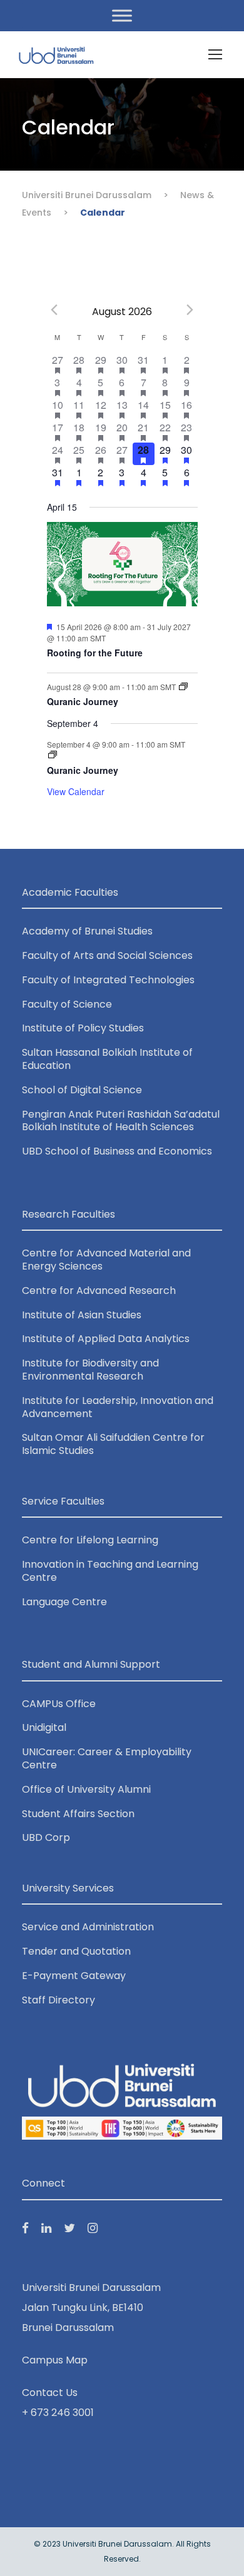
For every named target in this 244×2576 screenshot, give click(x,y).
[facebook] (25, 2228)
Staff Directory (58, 2000)
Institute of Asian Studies (82, 1315)
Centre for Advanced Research (99, 1291)
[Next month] (190, 309)
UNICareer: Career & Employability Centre (107, 1758)
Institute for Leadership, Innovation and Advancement (118, 1407)
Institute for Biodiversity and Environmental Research (90, 1370)
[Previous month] (54, 309)
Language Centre (64, 1602)
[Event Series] (183, 687)
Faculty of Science (67, 1004)
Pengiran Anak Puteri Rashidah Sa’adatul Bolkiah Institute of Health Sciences (121, 1121)
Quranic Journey (83, 701)
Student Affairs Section (78, 1814)
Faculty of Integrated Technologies (108, 980)
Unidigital (44, 1727)
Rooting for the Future (95, 653)
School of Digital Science (82, 1090)
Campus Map (55, 2360)
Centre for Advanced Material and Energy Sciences (106, 1260)
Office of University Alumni (86, 1789)
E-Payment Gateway (74, 1976)
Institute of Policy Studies (83, 1028)
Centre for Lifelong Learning (90, 1540)
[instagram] (93, 2228)
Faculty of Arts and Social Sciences (107, 955)
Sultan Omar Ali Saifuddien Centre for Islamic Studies (113, 1444)
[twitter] (69, 2228)
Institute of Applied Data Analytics (106, 1339)
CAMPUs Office (59, 1704)
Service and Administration (88, 1927)
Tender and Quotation (76, 1951)
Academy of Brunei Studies (87, 931)
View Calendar (76, 791)
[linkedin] (46, 2228)
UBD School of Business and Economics (117, 1151)
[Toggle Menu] (122, 15)
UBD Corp (46, 1837)
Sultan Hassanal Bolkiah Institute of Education (107, 1059)
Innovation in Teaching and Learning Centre (110, 1571)
